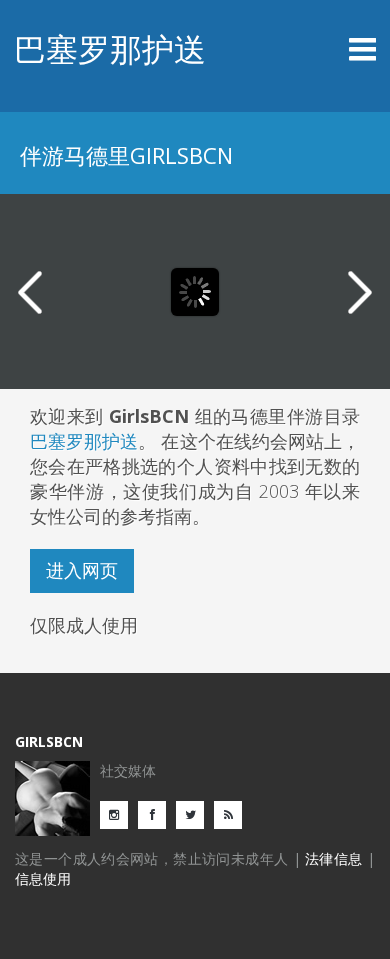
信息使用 (43, 878)
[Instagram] (119, 813)
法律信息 (334, 858)
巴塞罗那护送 (110, 48)
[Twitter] (195, 813)
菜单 (331, 49)
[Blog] (233, 813)
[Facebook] (157, 813)
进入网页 (82, 570)
